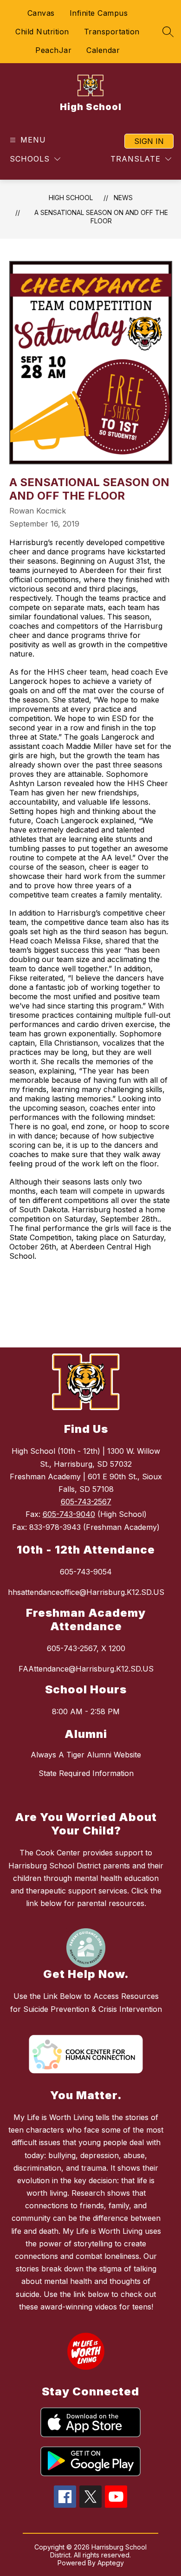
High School (71, 198)
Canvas (41, 13)
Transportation (112, 32)
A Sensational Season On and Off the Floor (101, 217)
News (123, 198)
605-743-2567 (86, 1502)
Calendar (103, 50)
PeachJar (53, 50)
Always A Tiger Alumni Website (86, 1755)
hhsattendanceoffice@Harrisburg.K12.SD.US (86, 1592)
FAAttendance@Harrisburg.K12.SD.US (86, 1669)
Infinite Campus (99, 13)
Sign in (149, 141)
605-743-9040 (69, 1514)
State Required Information (86, 1773)
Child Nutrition (42, 32)
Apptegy (111, 2563)
